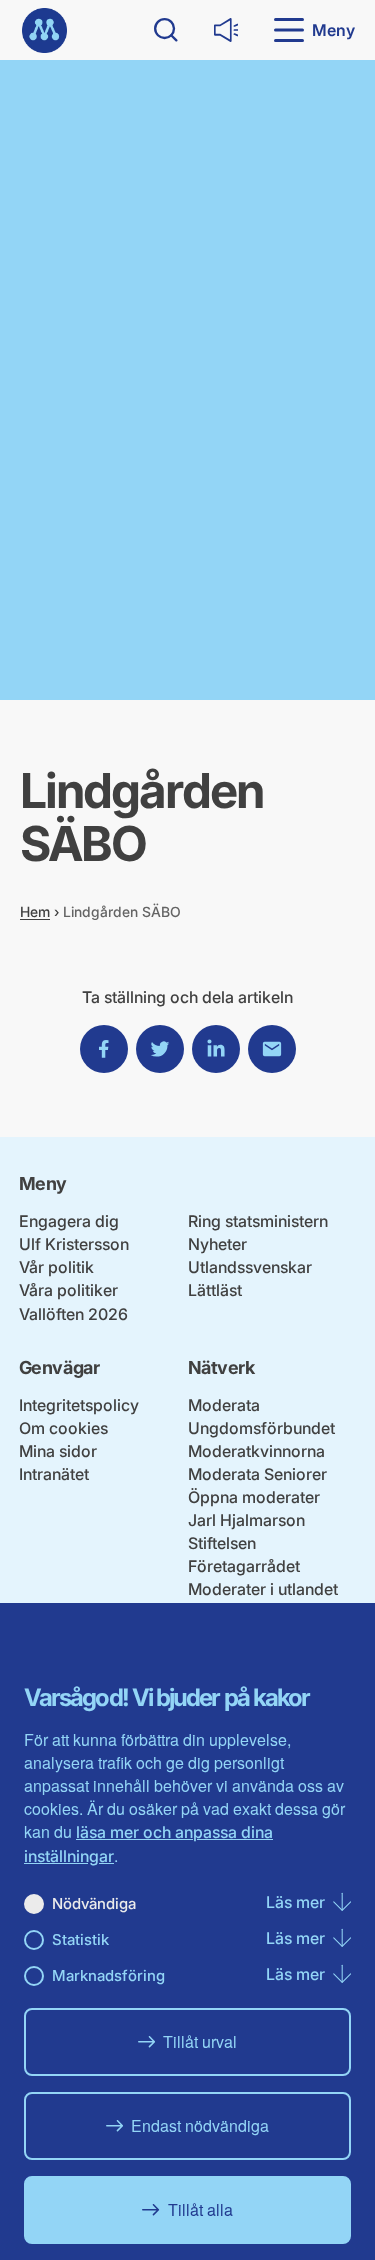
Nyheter (217, 1244)
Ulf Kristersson (74, 1244)
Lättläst (215, 1290)
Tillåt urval (200, 2041)
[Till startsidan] (44, 30)
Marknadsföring (108, 1975)
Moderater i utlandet (263, 1589)
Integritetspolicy (79, 1405)
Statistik (80, 1939)
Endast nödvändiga (200, 2125)
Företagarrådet (244, 1566)
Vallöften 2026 (73, 1314)
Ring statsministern (258, 1221)
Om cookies (63, 1428)
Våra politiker (68, 1290)
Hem (35, 911)
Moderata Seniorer (257, 1474)
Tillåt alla (200, 2209)
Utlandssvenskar (250, 1267)
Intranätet (54, 1474)
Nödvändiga (94, 1903)
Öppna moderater (254, 1497)
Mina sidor (58, 1451)
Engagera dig (69, 1221)
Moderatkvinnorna (256, 1451)
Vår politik (56, 1267)
